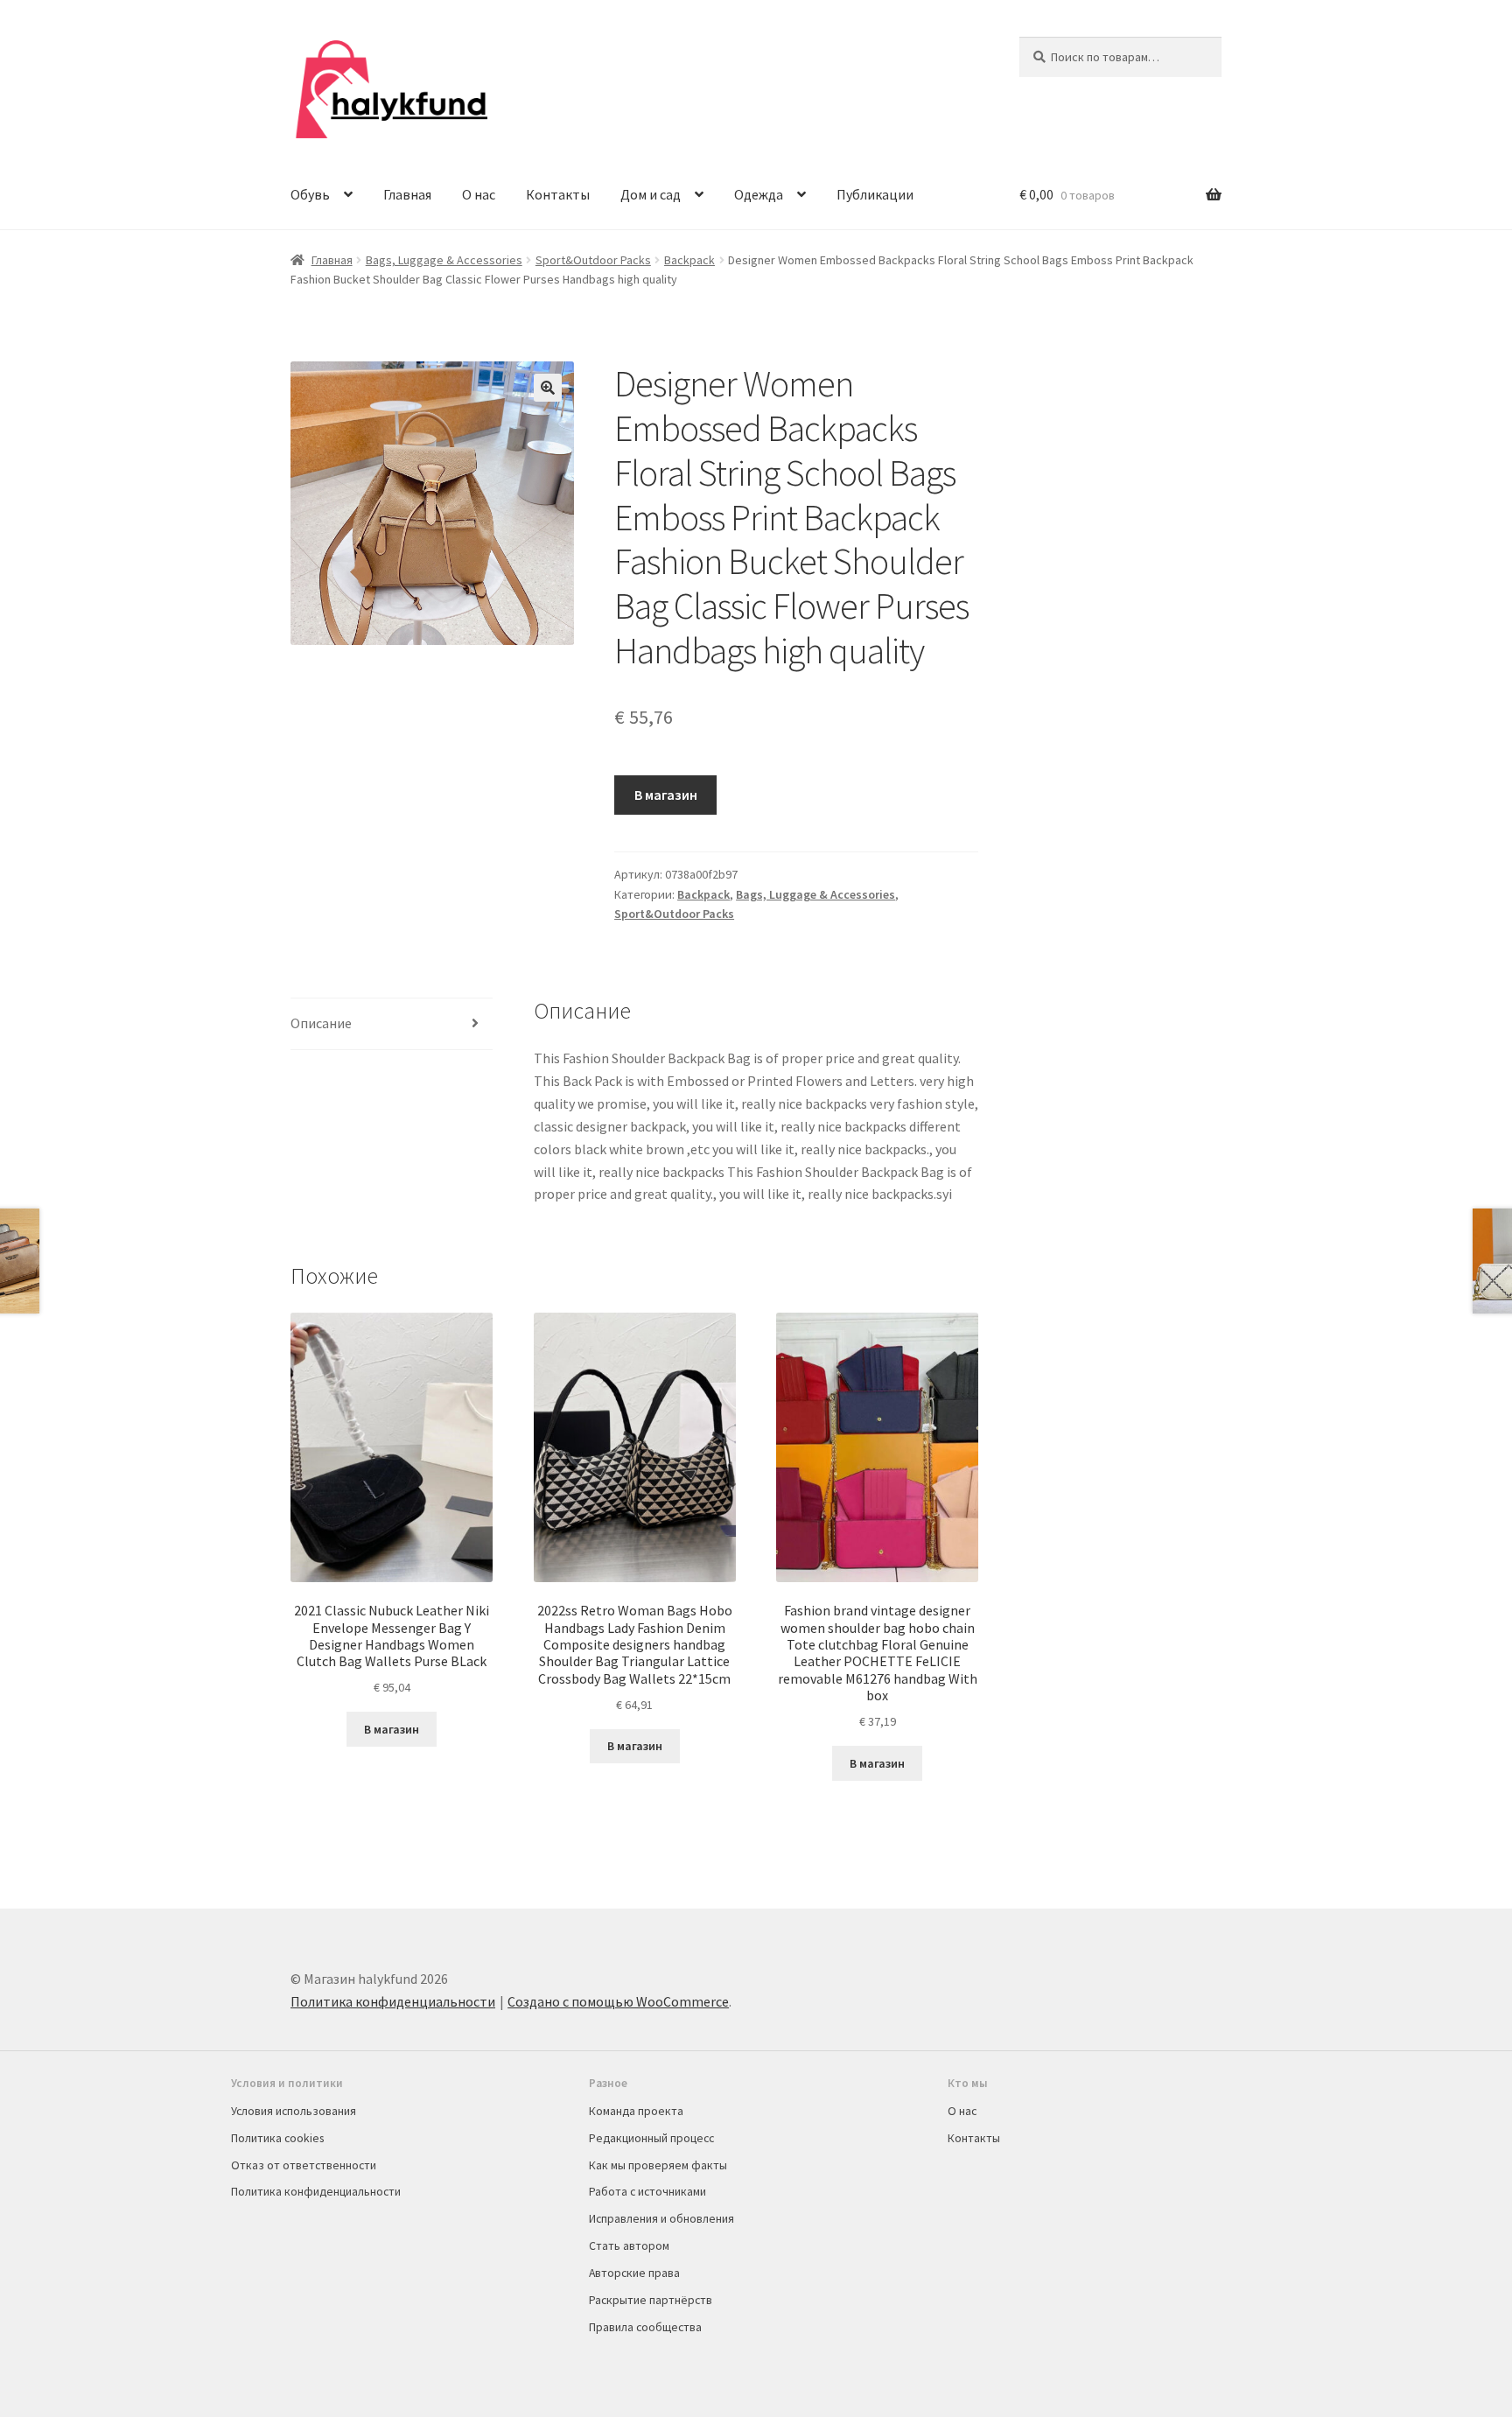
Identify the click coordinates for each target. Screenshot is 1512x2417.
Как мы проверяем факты (658, 2165)
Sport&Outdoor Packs (593, 260)
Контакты (558, 194)
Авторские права (634, 2273)
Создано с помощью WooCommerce (618, 2001)
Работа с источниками (647, 2191)
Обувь (310, 194)
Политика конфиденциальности (393, 2001)
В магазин (666, 795)
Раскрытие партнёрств (651, 2300)
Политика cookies (277, 2138)
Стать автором (629, 2245)
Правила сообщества (645, 2327)
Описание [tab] (321, 1023)
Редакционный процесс (651, 2138)
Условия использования (294, 2111)
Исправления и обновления (661, 2218)
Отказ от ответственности (304, 2165)
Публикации (875, 194)
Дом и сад (651, 194)
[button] (548, 388)
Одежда (759, 194)
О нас (479, 194)
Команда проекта (636, 2111)
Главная (407, 194)
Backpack (689, 260)
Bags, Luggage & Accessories (444, 260)
